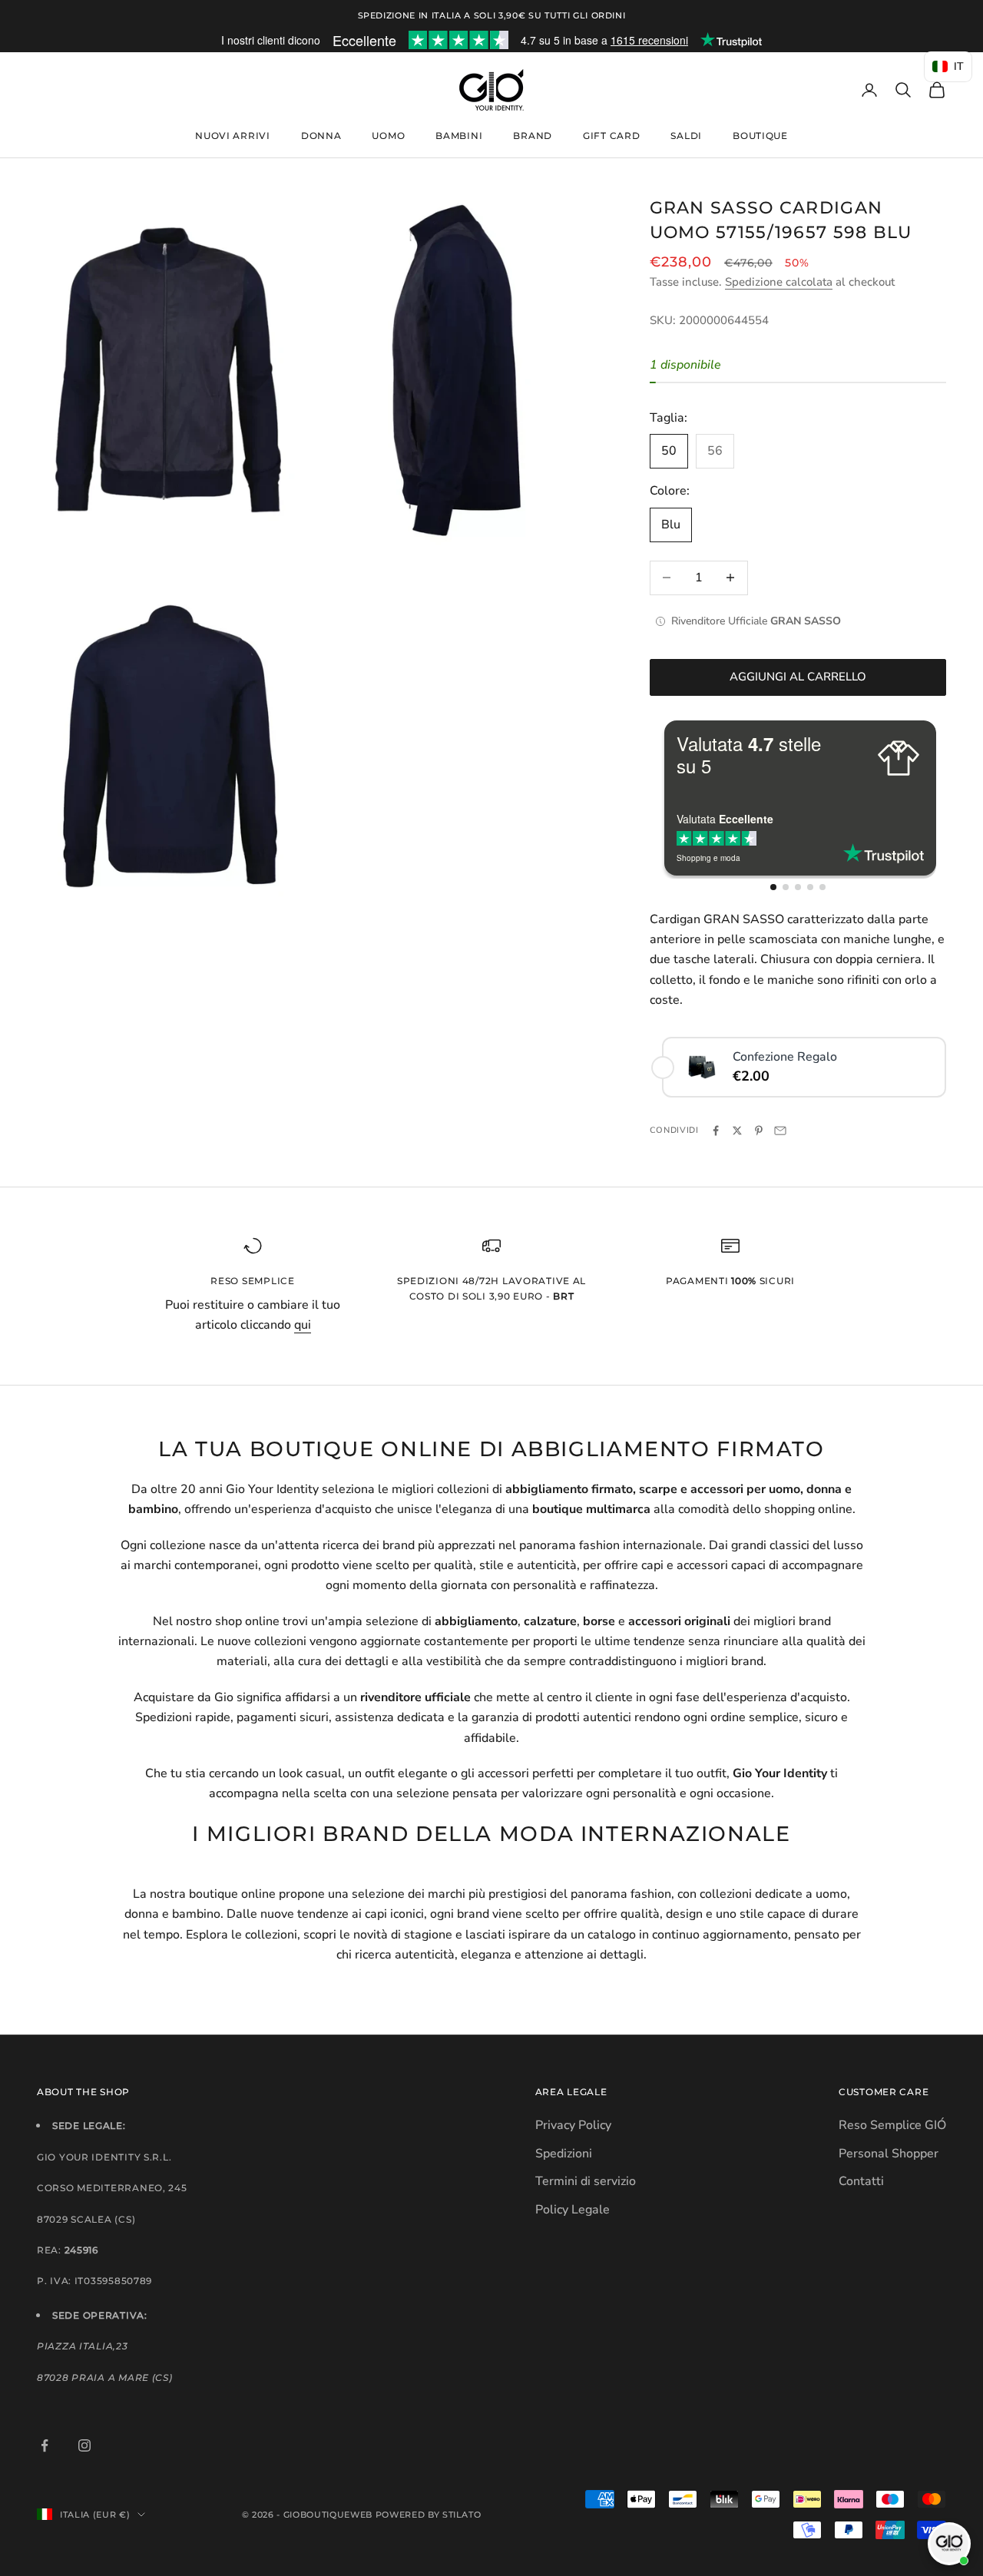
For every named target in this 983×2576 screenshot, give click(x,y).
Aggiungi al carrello (798, 677)
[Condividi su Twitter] (737, 1131)
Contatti (861, 2181)
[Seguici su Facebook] (45, 2445)
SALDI (686, 136)
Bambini (459, 136)
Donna (321, 136)
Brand (533, 136)
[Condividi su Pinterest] (759, 1131)
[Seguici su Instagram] (84, 2445)
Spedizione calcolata (779, 282)
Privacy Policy (573, 2125)
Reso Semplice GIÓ (892, 2125)
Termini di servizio (586, 2181)
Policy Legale (573, 2210)
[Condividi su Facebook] (716, 1131)
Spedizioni (564, 2154)
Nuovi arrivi (233, 136)
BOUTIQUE (760, 136)
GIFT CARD (611, 136)
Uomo (388, 136)
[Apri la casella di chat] (949, 2544)
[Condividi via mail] (780, 1131)
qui (303, 1325)
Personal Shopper (889, 2154)
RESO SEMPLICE (252, 1281)
